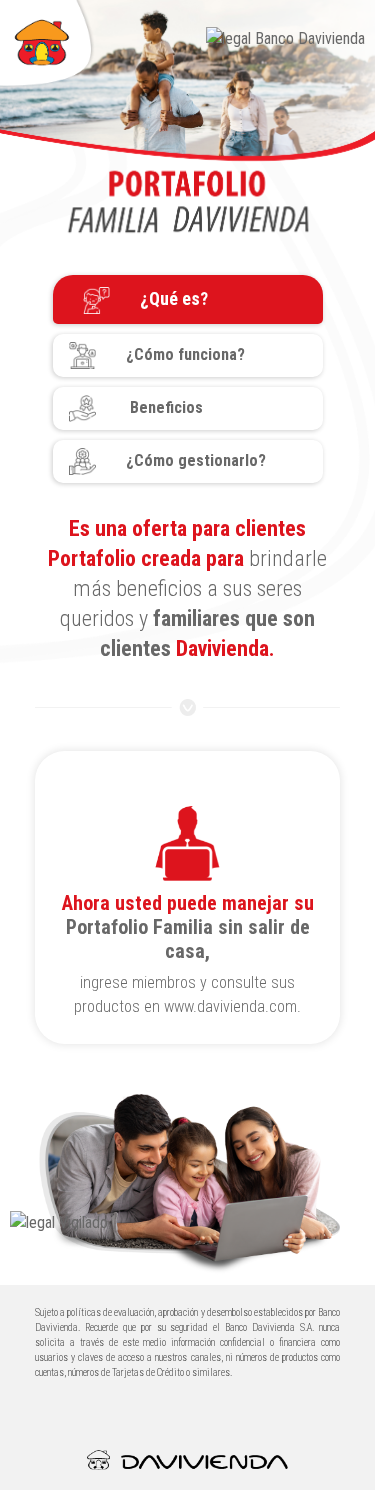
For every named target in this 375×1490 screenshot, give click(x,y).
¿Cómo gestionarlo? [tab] (196, 460)
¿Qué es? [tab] (174, 298)
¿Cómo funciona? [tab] (185, 354)
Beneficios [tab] (164, 407)
